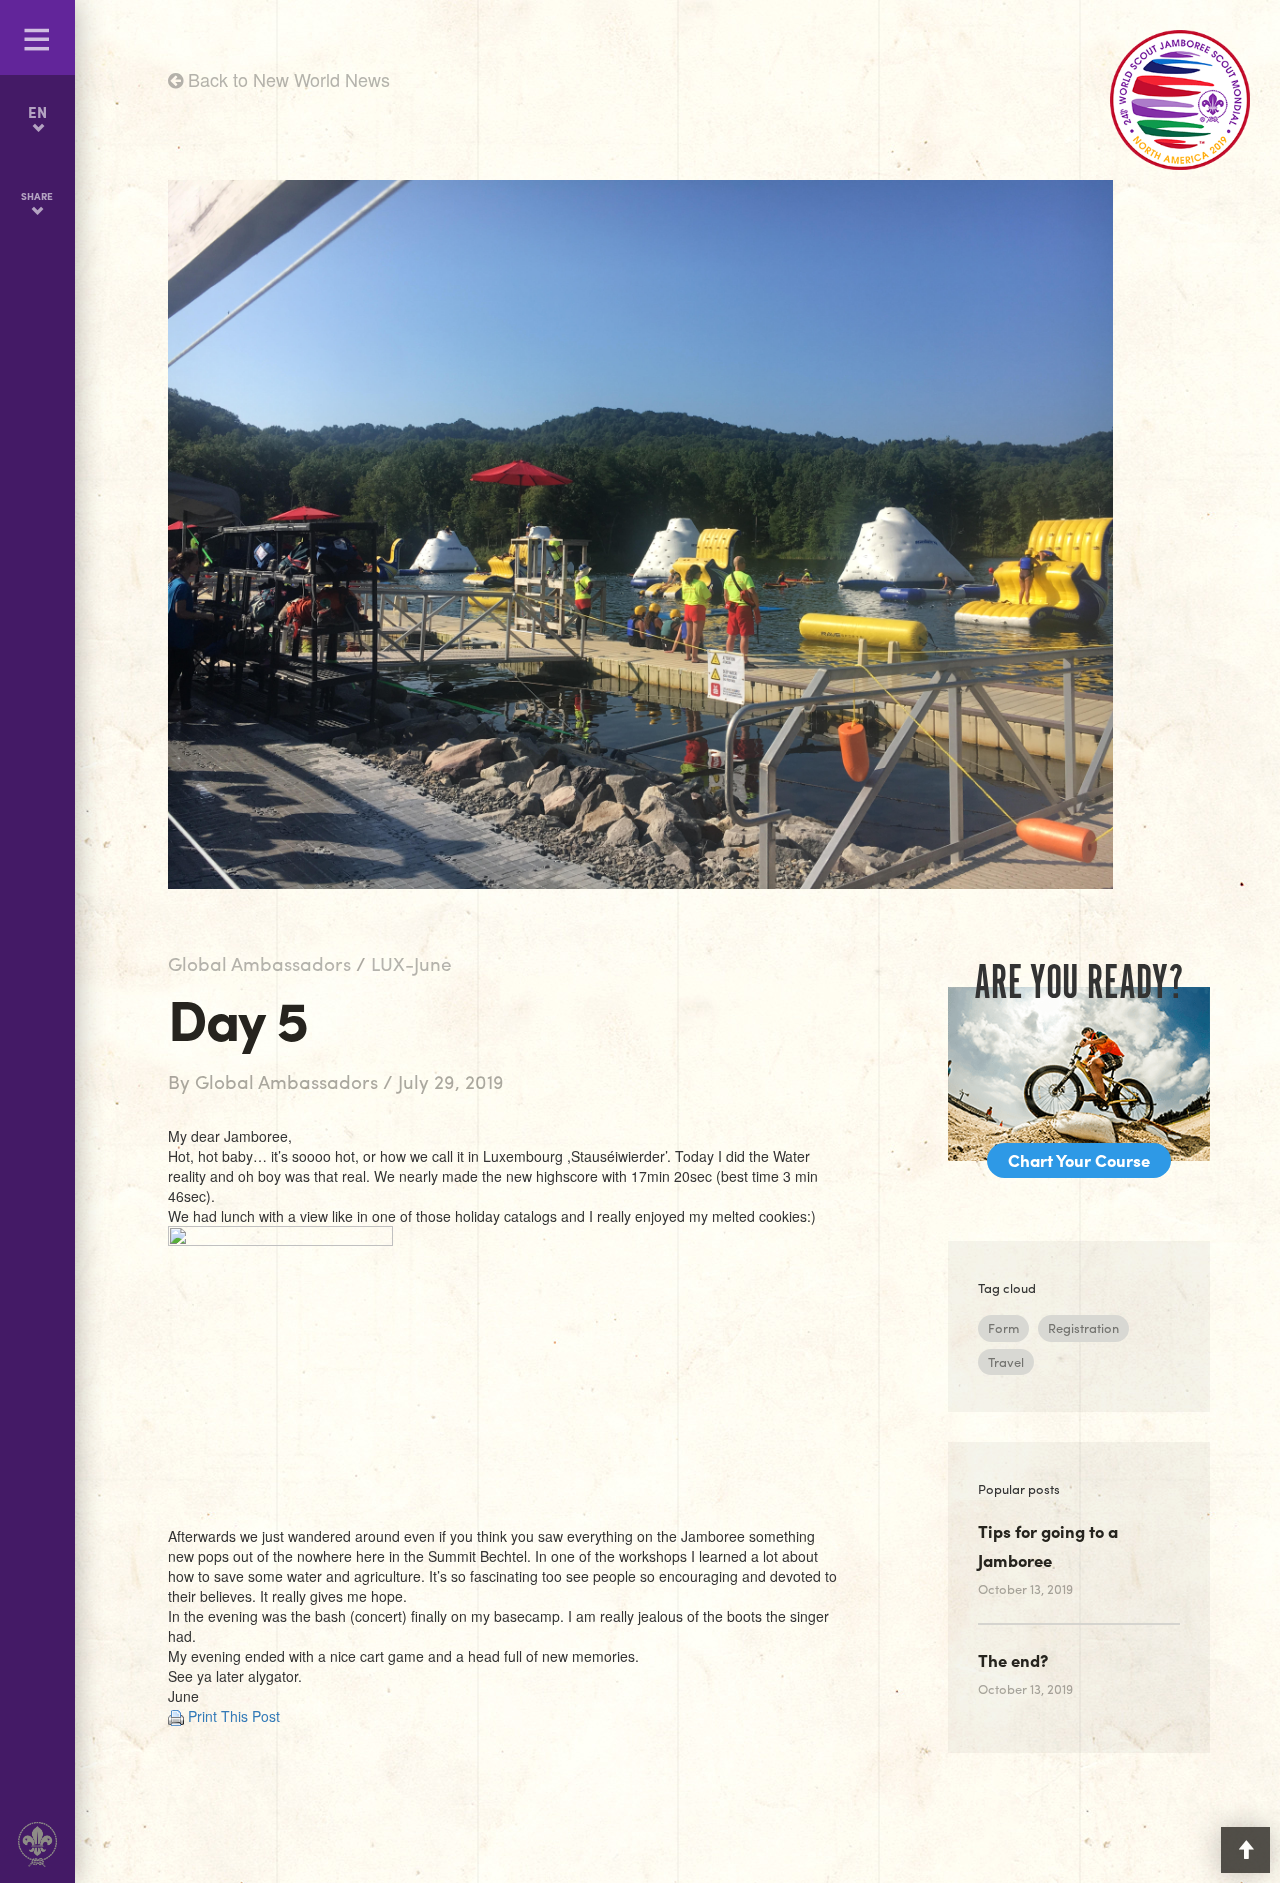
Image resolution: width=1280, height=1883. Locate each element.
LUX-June (411, 963)
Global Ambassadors (259, 963)
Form (1003, 1327)
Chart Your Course (1079, 1160)
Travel (1006, 1361)
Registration (1083, 1327)
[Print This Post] (176, 1716)
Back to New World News (286, 79)
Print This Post (234, 1716)
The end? (1013, 1660)
